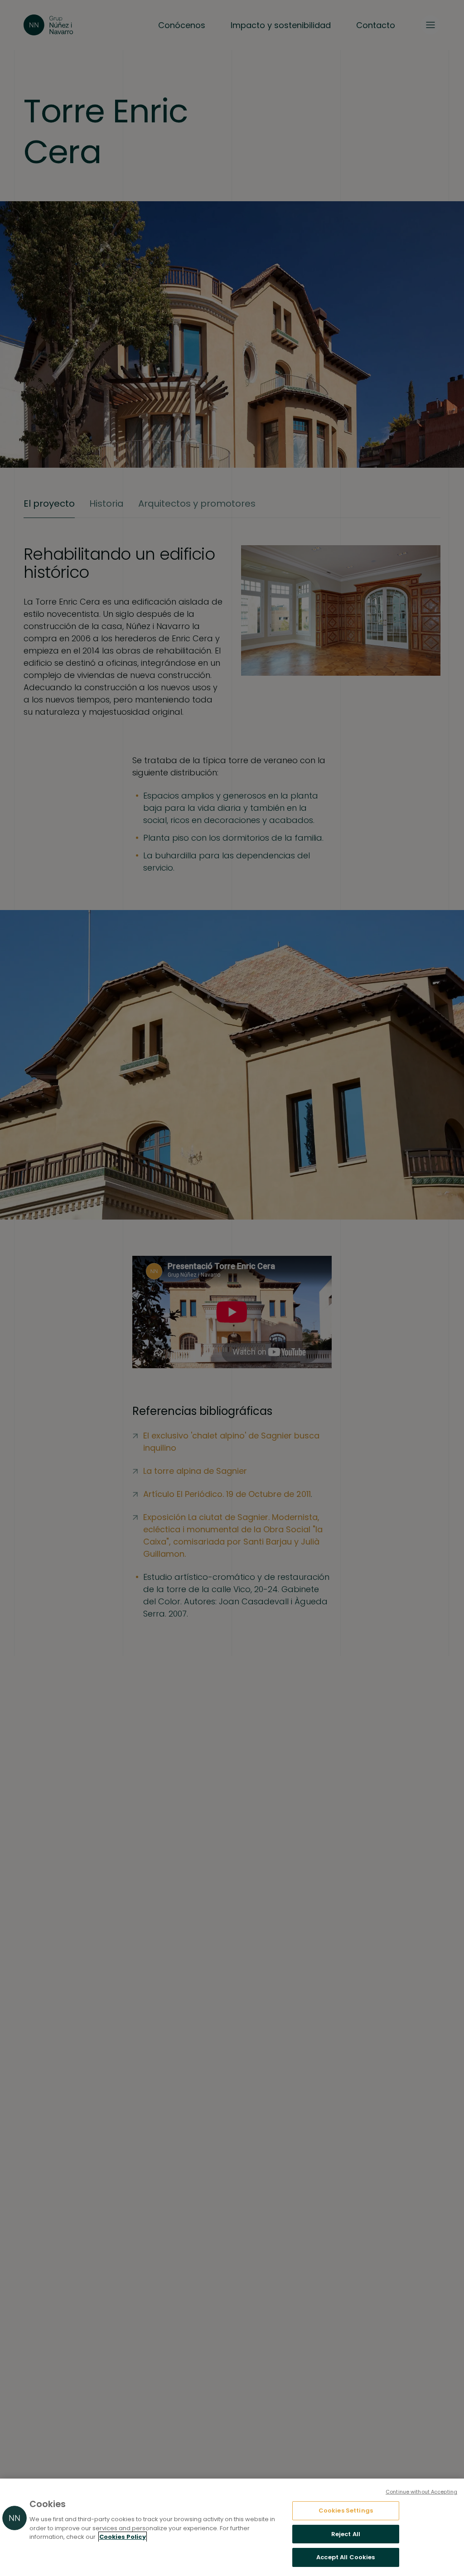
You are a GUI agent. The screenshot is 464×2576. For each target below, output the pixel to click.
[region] (232, 2527)
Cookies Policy (123, 2537)
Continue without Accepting (421, 2492)
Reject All (346, 2534)
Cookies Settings (346, 2511)
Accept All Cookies (346, 2557)
